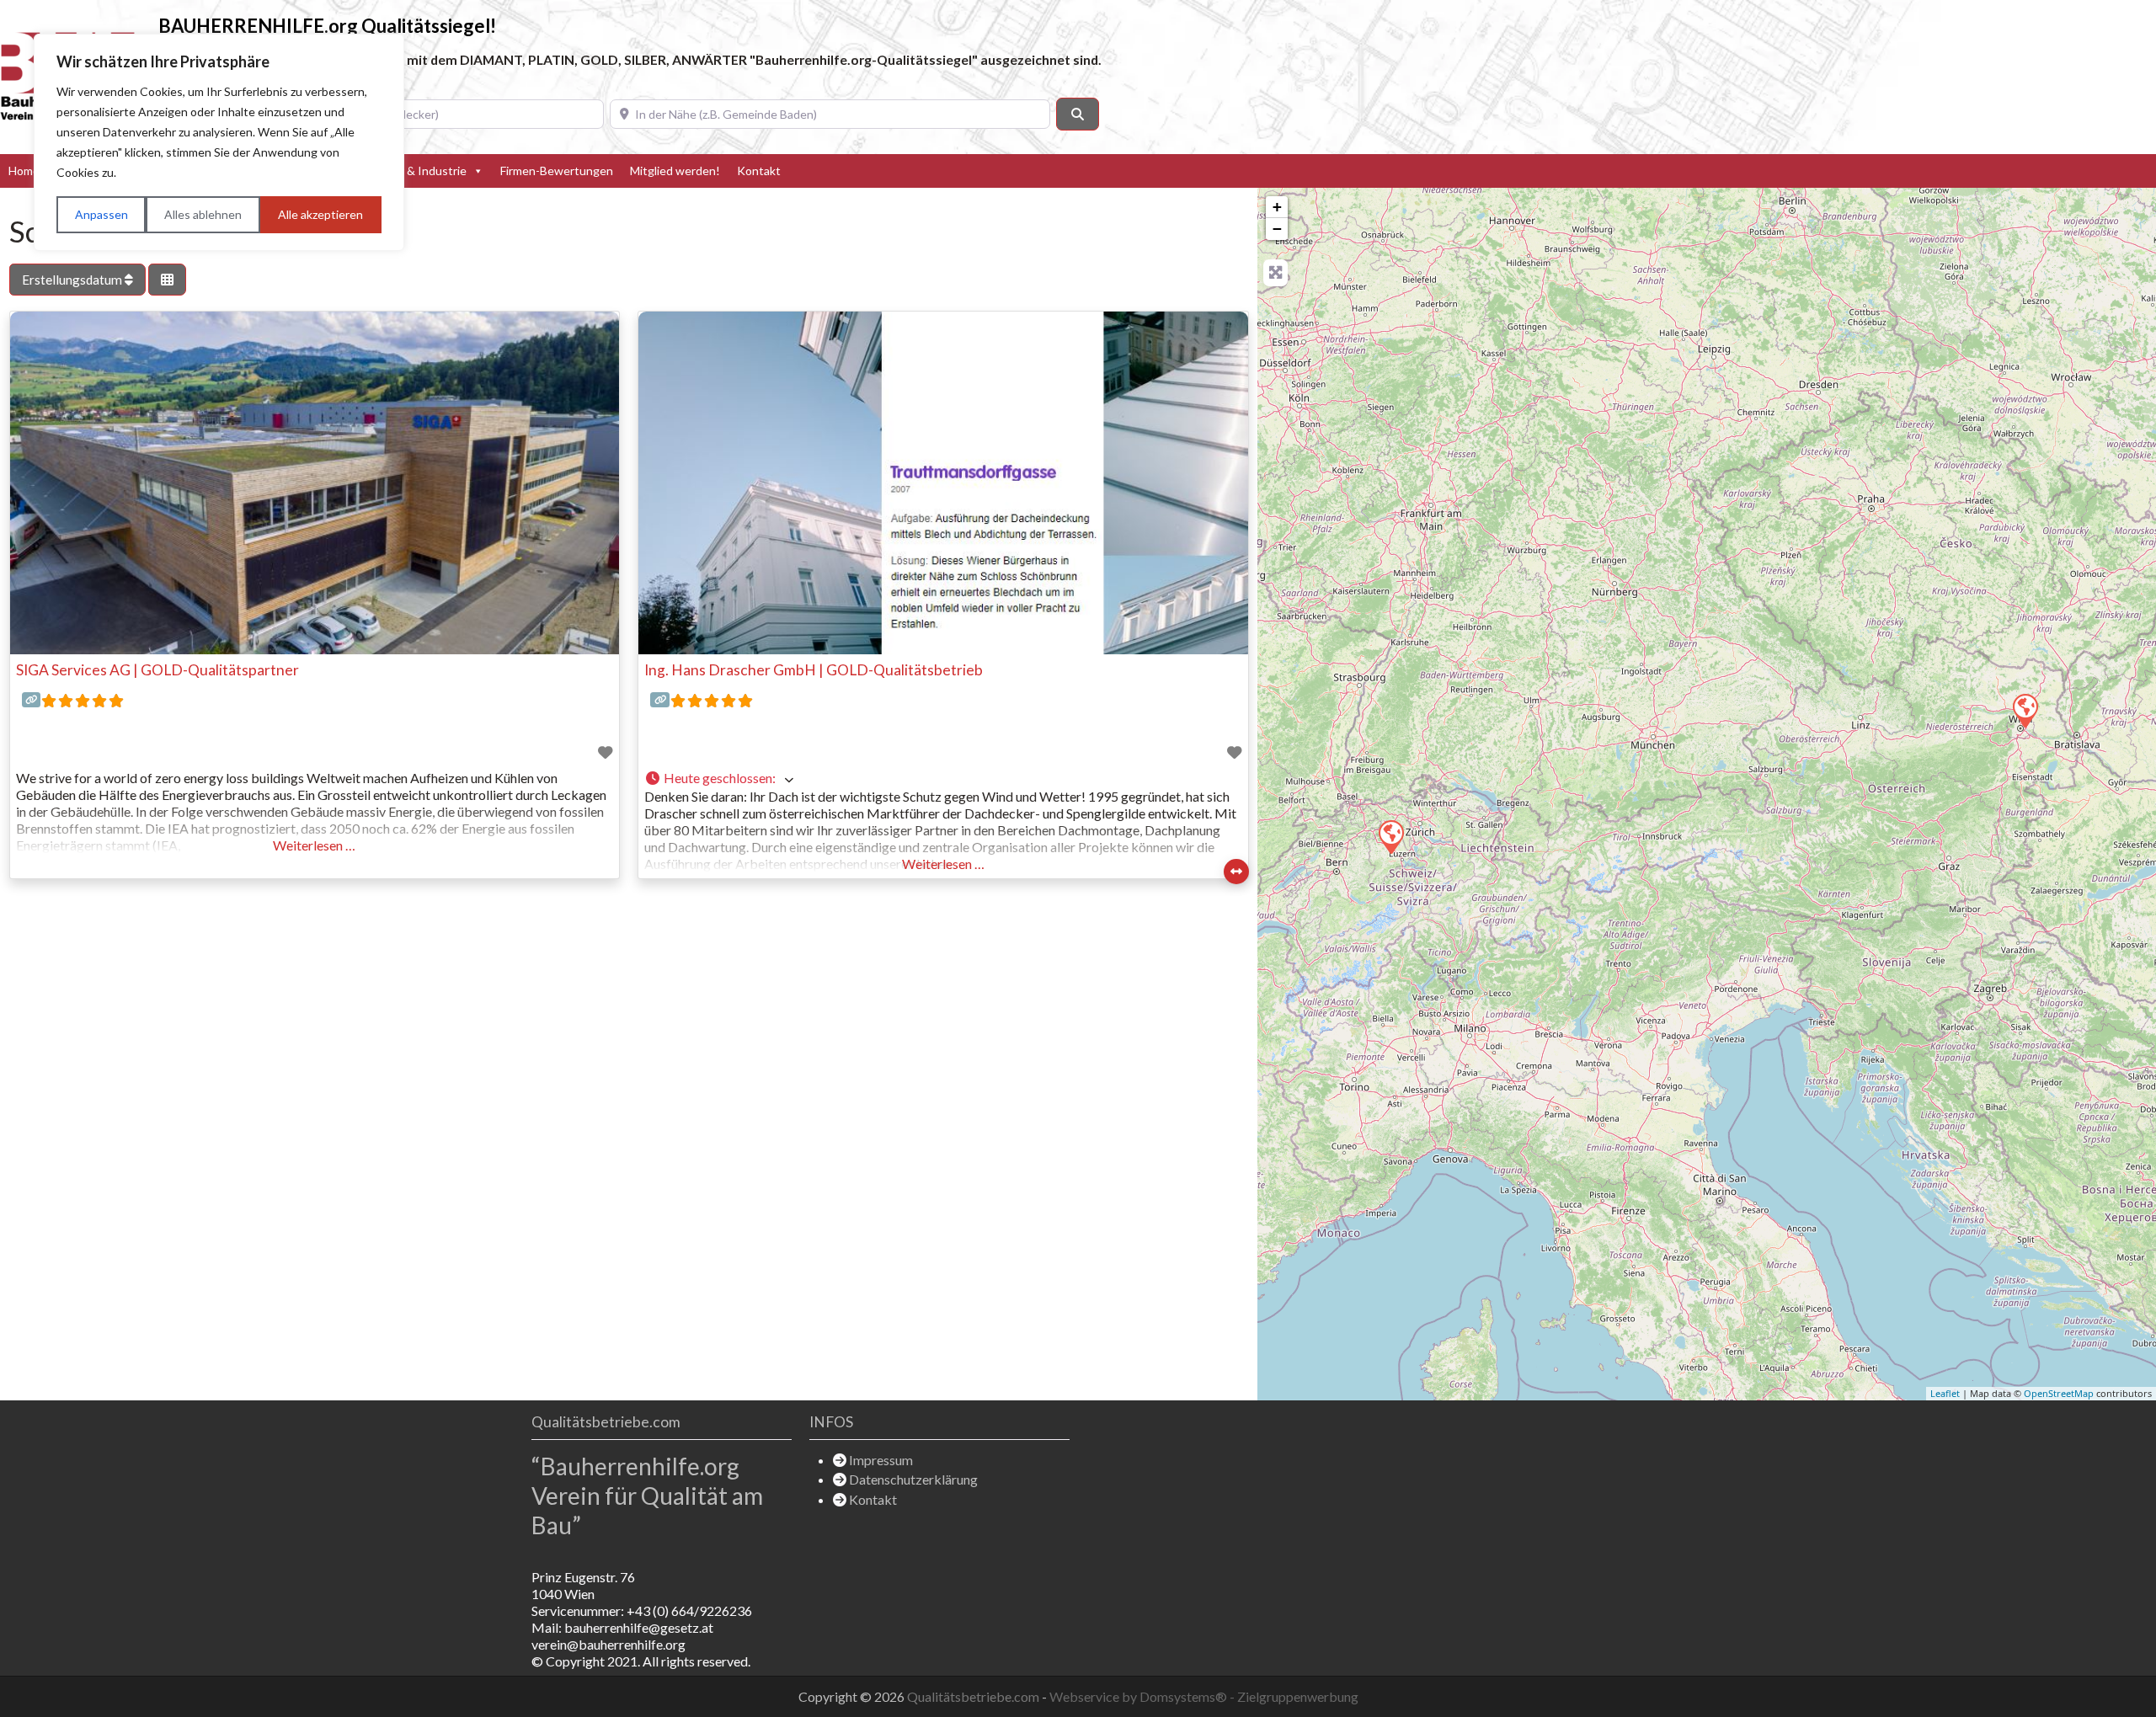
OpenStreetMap (2059, 1393)
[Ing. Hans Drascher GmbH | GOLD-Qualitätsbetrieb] (2025, 710)
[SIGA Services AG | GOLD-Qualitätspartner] (1390, 836)
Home (24, 171)
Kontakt (759, 171)
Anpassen (101, 214)
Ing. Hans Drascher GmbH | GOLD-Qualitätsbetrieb (814, 670)
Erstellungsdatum (73, 280)
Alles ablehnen (203, 214)
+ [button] (1277, 207)
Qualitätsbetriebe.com (974, 1696)
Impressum (881, 1460)
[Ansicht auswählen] (167, 280)
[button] (943, 779)
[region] (219, 142)
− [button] (1277, 229)
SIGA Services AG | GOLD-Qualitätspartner (157, 670)
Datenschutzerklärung (913, 1479)
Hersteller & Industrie (409, 171)
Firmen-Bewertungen (557, 171)
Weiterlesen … (314, 845)
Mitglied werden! (675, 171)
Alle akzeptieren (320, 214)
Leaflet (1945, 1393)
